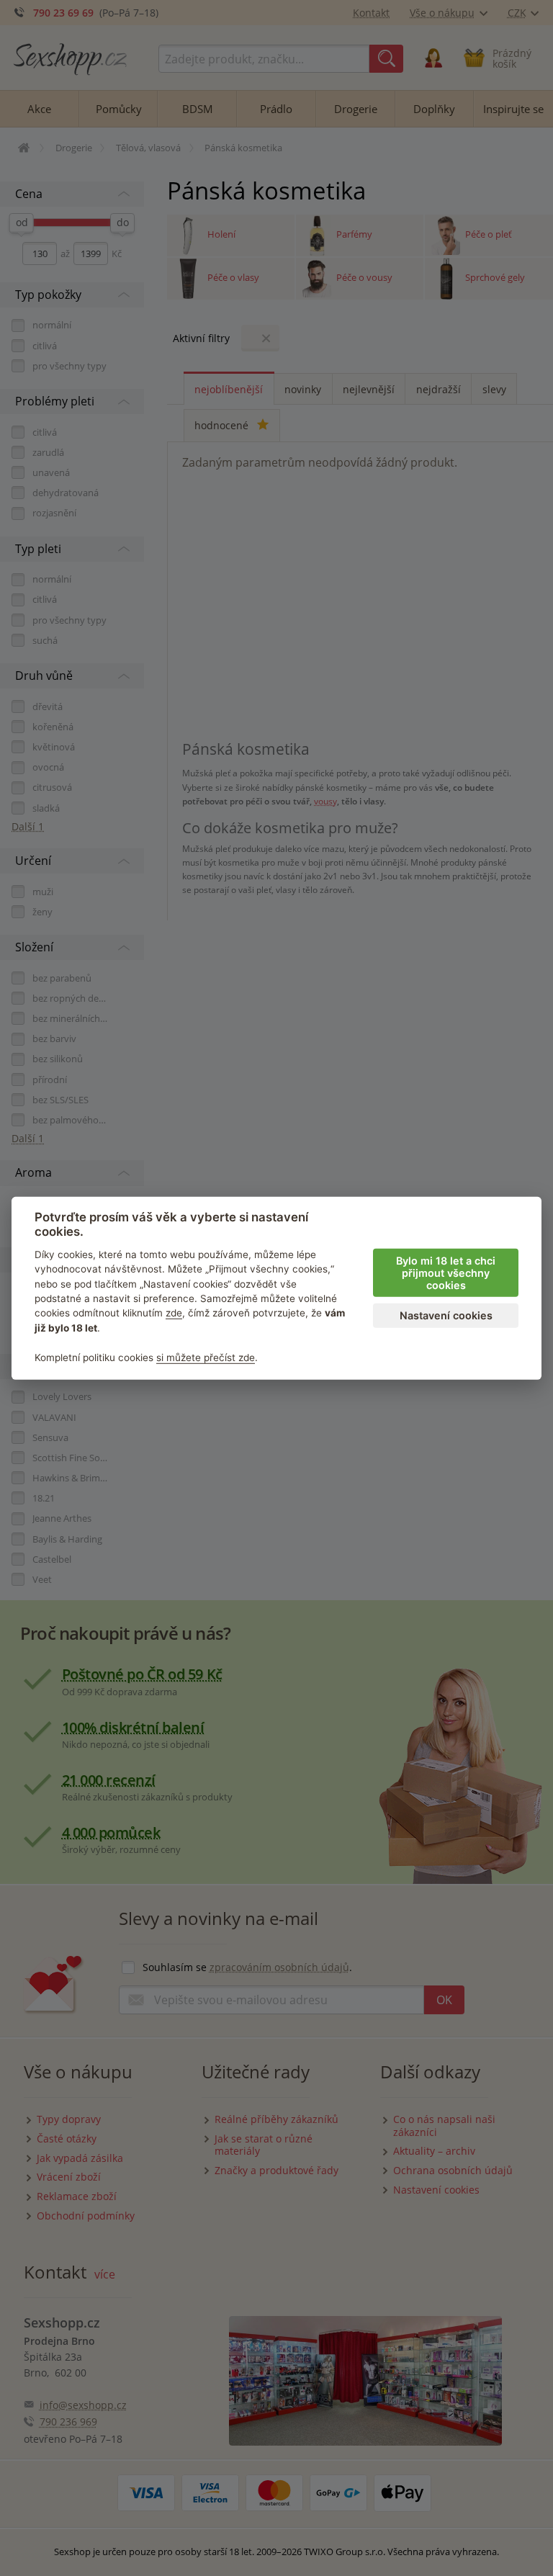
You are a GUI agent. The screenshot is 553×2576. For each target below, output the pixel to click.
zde (174, 1313)
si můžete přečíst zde (206, 1357)
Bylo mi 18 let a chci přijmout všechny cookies (446, 1273)
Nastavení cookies (446, 1315)
